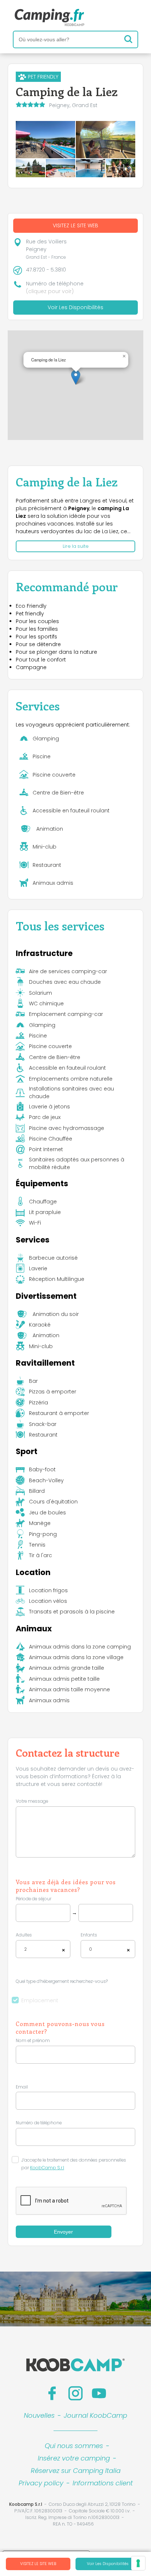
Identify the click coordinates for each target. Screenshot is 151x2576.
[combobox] (43, 1949)
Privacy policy (41, 2483)
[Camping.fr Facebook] (52, 2393)
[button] (76, 377)
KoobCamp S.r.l (47, 2168)
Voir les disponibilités (108, 2564)
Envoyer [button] (63, 2232)
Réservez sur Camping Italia (76, 2471)
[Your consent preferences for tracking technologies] (138, 2563)
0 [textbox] (91, 1949)
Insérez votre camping (74, 2458)
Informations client (103, 2483)
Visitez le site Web (38, 2564)
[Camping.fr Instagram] (75, 2393)
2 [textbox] (25, 1949)
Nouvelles (39, 2415)
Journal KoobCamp (95, 2415)
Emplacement (40, 2000)
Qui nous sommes (74, 2446)
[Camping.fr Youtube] (99, 2393)
